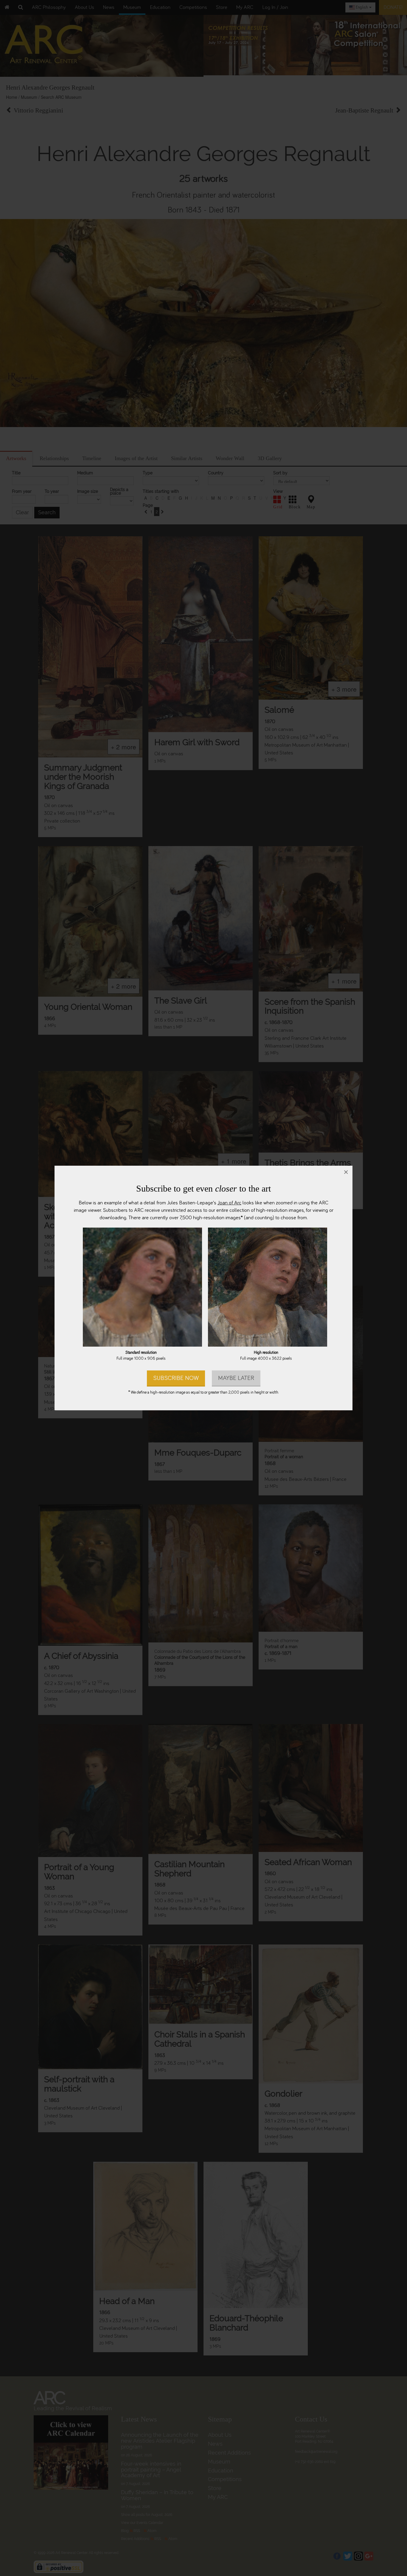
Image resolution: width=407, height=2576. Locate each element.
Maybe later (236, 1378)
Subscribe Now (176, 1378)
